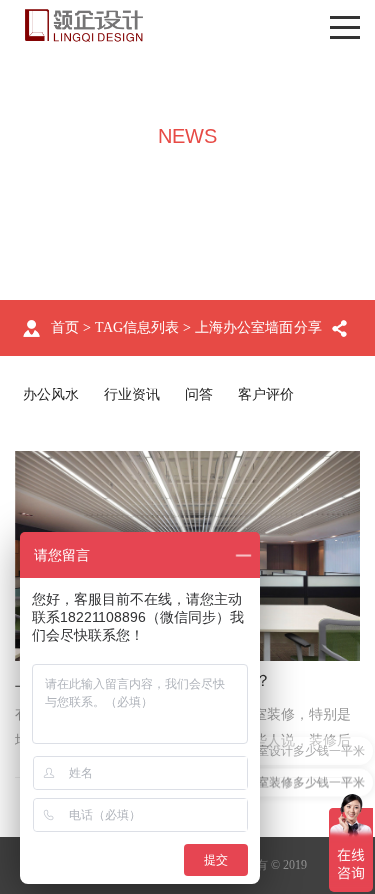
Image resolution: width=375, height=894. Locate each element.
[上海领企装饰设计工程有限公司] (84, 25)
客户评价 (266, 394)
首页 (65, 327)
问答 (199, 394)
